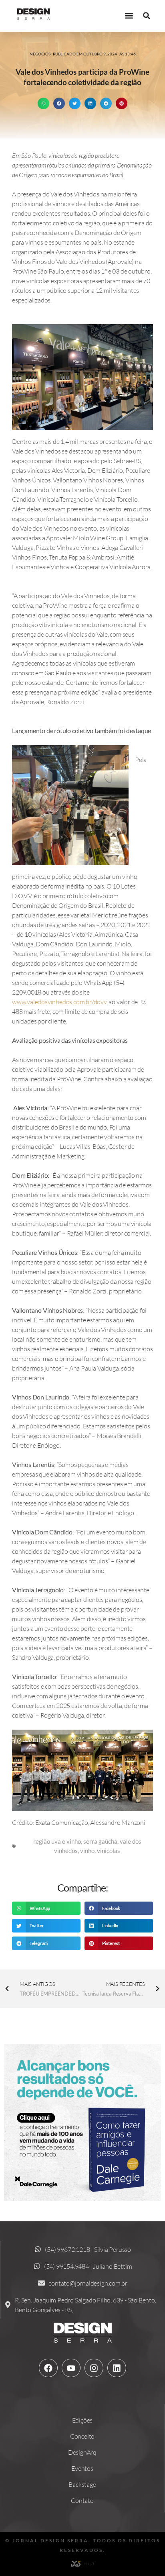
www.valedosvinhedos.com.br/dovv (59, 1002)
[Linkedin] (117, 2368)
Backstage (82, 2484)
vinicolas (109, 1851)
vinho (87, 1851)
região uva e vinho (57, 1841)
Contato (82, 2500)
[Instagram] (94, 2368)
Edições (82, 2420)
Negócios (40, 54)
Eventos (82, 2468)
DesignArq (82, 2452)
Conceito (82, 2436)
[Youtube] (71, 2368)
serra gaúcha (100, 1841)
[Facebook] (48, 2368)
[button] (129, 16)
